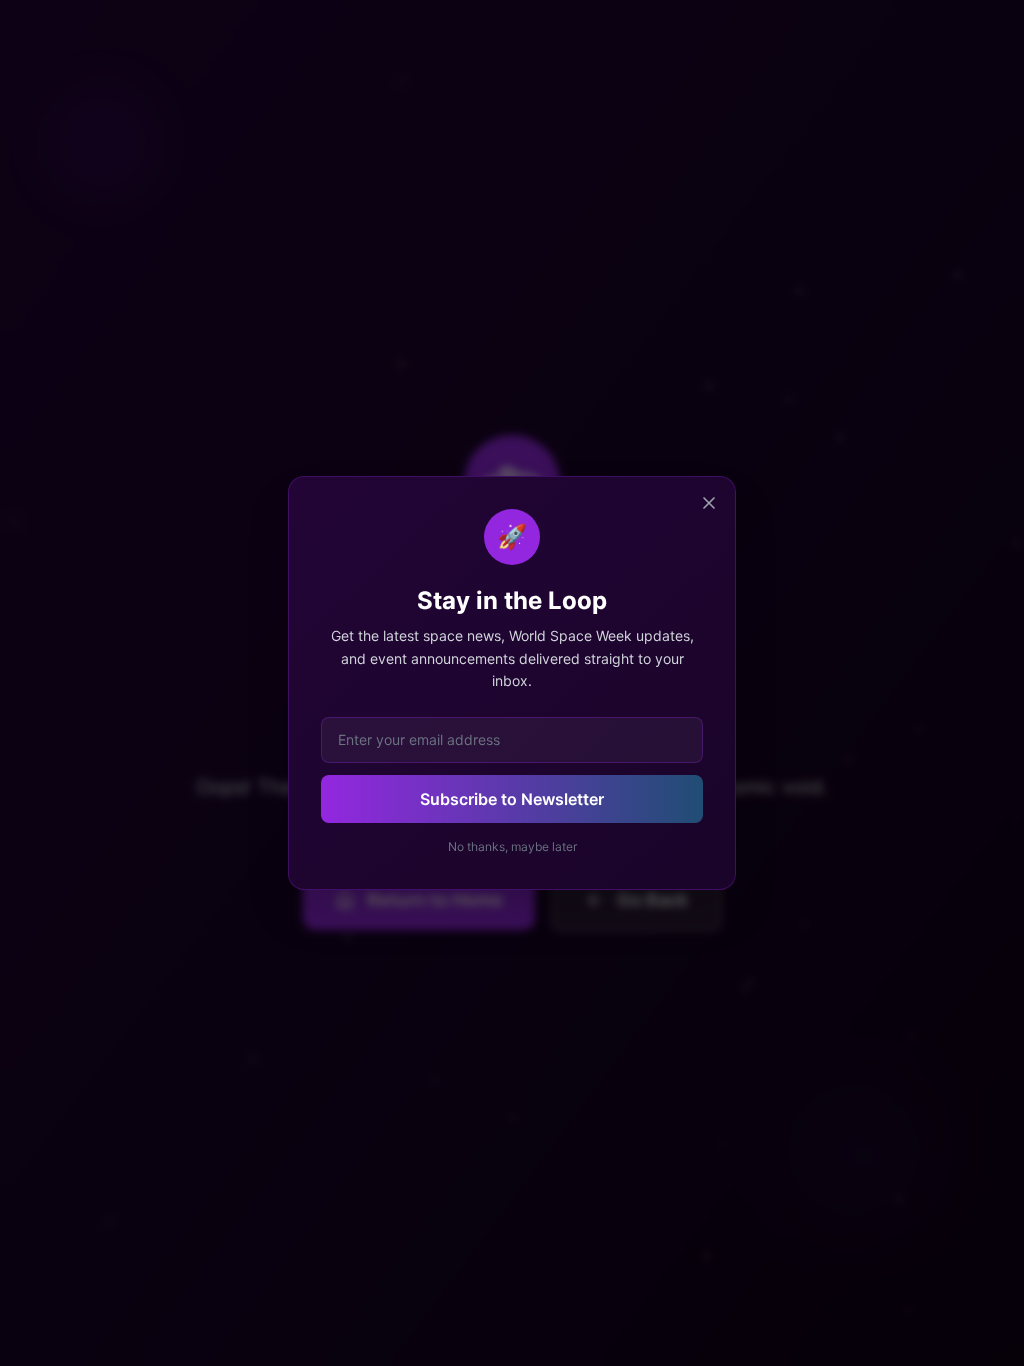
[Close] (709, 503)
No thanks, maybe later (512, 846)
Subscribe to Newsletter (512, 799)
